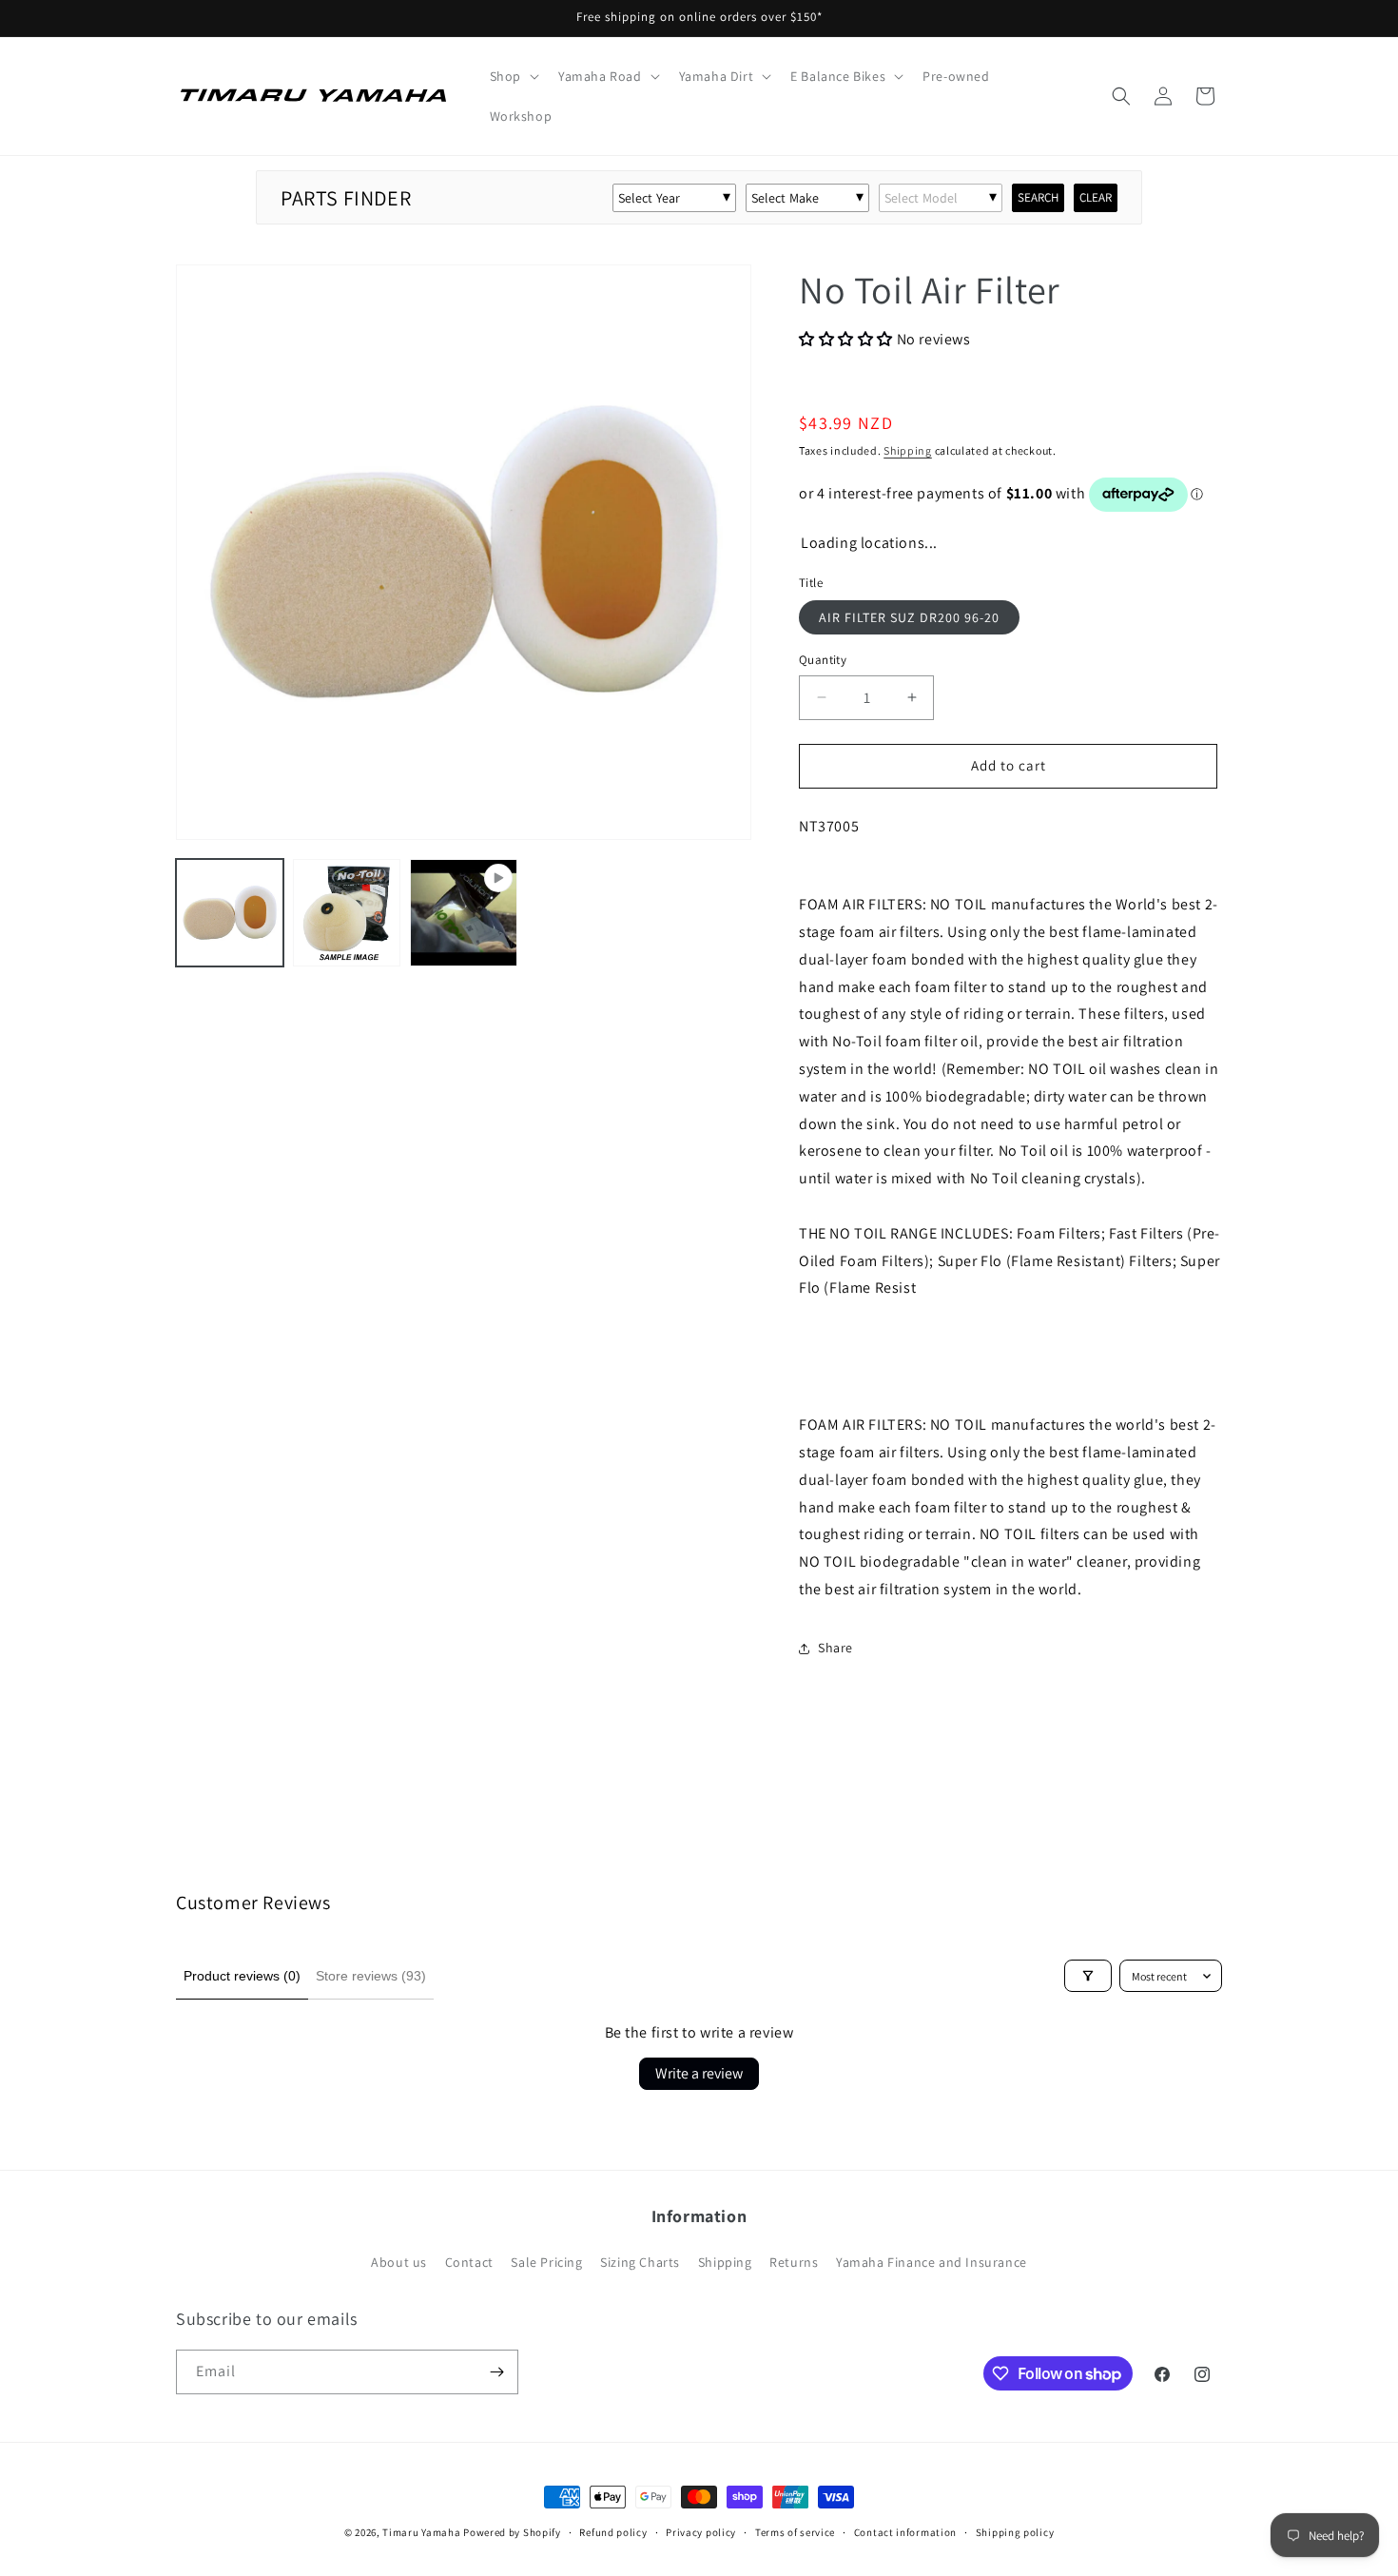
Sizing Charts (640, 2262)
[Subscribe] (496, 2372)
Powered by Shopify (512, 2532)
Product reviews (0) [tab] (242, 1976)
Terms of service (795, 2532)
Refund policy (613, 2532)
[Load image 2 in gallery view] (347, 913)
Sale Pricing (546, 2262)
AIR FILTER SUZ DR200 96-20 (909, 617)
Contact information (905, 2532)
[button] (513, 76)
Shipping (908, 450)
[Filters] (1088, 1976)
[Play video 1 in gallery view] (464, 913)
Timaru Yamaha (421, 2532)
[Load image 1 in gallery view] (230, 913)
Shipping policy (1015, 2532)
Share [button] (835, 1648)
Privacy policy (701, 2532)
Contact (469, 2262)
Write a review (699, 2073)
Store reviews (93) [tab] (371, 1976)
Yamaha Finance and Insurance (932, 2262)
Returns (794, 2262)
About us (399, 2262)
